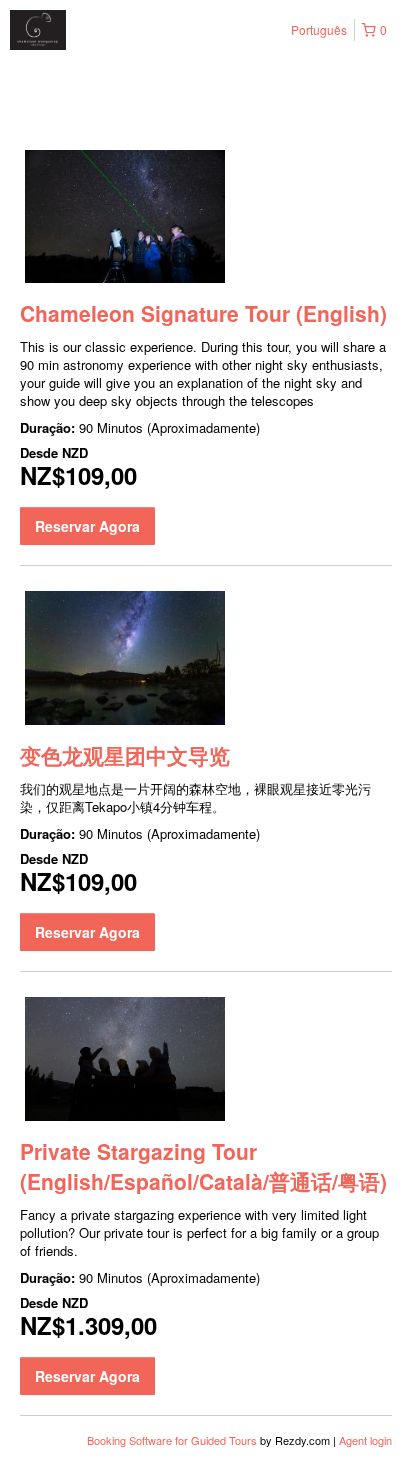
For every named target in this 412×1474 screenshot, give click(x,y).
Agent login (365, 1440)
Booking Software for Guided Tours (173, 1440)
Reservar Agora (87, 526)
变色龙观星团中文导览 (125, 755)
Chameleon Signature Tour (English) (203, 313)
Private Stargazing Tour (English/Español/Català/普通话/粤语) (203, 1166)
